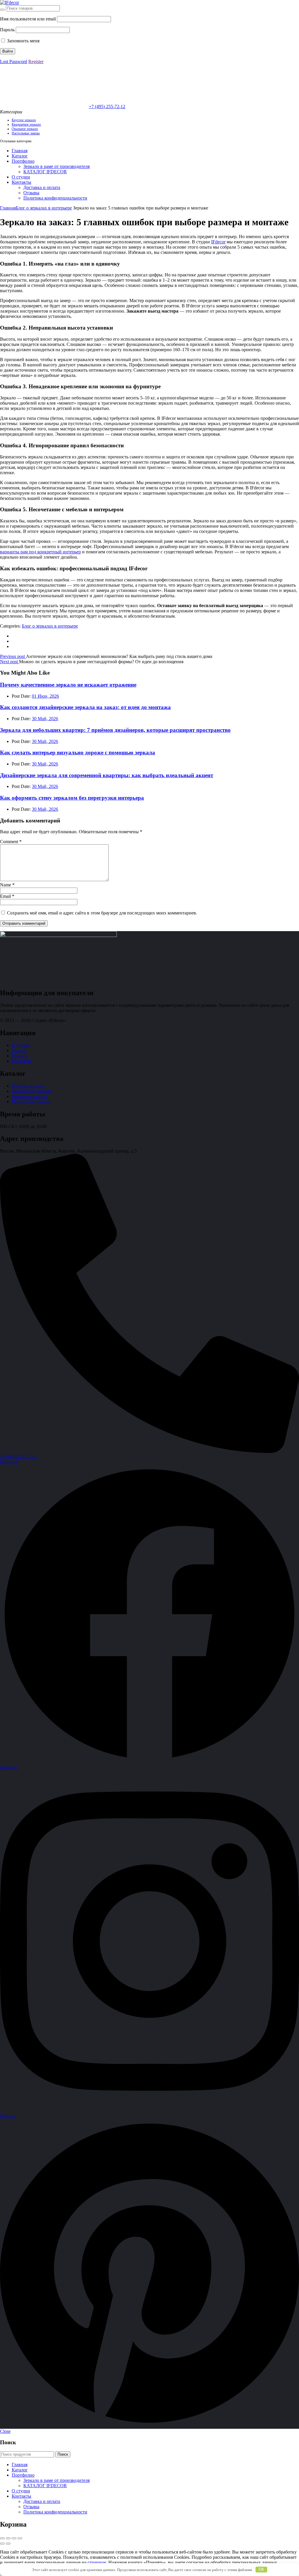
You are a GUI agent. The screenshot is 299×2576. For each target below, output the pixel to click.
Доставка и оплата (42, 187)
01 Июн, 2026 (45, 696)
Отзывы (31, 193)
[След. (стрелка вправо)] (8, 2544)
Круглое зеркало (24, 120)
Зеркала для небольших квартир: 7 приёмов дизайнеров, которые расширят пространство (115, 730)
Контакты (21, 182)
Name (7, 885)
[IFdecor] (9, 2)
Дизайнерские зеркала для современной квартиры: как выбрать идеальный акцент (107, 775)
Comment (11, 842)
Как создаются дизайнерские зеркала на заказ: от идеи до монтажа (85, 707)
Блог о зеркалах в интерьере (44, 208)
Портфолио (23, 161)
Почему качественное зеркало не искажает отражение (68, 685)
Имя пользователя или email (28, 19)
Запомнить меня (23, 41)
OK (261, 2569)
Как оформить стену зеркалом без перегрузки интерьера (72, 798)
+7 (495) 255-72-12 (107, 106)
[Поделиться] (14, 2538)
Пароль (7, 30)
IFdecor (218, 242)
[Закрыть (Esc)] (20, 2538)
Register (36, 62)
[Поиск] (2, 10)
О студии (21, 177)
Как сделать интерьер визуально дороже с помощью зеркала (78, 752)
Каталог (20, 156)
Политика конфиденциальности (55, 198)
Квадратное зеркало (26, 124)
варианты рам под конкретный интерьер (40, 552)
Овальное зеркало (25, 129)
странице (97, 2562)
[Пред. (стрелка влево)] (2, 2544)
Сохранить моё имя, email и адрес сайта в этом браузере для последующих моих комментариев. (102, 913)
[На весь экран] (8, 2538)
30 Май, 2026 (45, 719)
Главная (20, 151)
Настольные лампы (26, 133)
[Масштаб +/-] (2, 2538)
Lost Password (14, 62)
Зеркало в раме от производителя (57, 166)
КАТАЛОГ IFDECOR (45, 172)
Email (7, 896)
